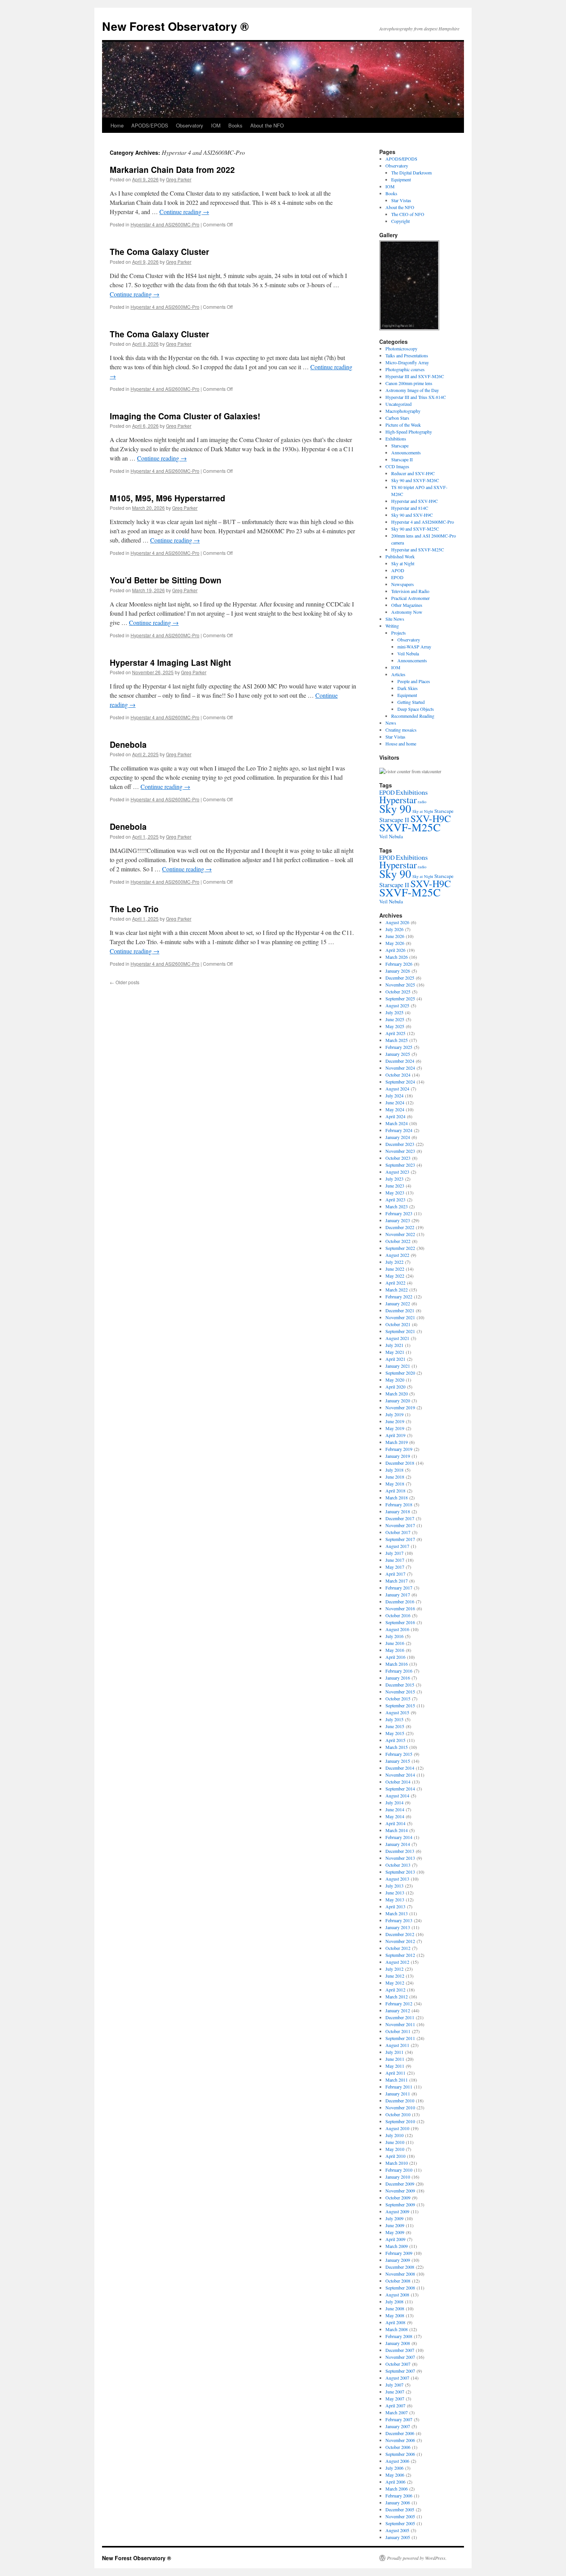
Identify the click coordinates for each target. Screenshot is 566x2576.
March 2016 (397, 1664)
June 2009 (395, 2225)
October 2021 (398, 1324)
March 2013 (397, 1913)
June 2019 (395, 1421)
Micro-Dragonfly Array (407, 362)
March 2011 (397, 2080)
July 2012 (394, 1969)
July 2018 (394, 1470)
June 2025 (395, 1019)
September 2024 (400, 1082)
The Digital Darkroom (411, 173)
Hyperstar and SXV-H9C (414, 501)
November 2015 (400, 1692)
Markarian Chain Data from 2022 (172, 169)
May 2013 (395, 1899)
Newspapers (403, 584)
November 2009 (400, 2191)
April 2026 (395, 950)
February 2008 (399, 2336)
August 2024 (397, 1089)
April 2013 (395, 1906)
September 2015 (400, 1705)
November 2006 (400, 2440)
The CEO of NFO (408, 214)
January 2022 (398, 1303)
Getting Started (411, 702)
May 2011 (395, 2066)
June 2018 (395, 1477)
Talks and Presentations (407, 355)
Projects (399, 633)
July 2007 (394, 2385)
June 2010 (395, 2142)
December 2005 (400, 2509)
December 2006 (400, 2433)
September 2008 (400, 2288)
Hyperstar (398, 800)
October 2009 (398, 2197)
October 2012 (398, 1948)
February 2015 (399, 1754)
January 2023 (398, 1220)
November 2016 (400, 1608)
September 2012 (400, 1955)
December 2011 (400, 2017)
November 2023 (400, 1151)
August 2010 (397, 2128)
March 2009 (397, 2246)
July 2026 (394, 929)
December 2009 (400, 2184)
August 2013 (397, 1879)
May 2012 (395, 1983)
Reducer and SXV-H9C (413, 473)
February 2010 (399, 2170)
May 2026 (395, 943)
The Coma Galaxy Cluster (159, 251)
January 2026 (398, 971)
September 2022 (400, 1248)
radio (422, 802)
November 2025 (400, 985)
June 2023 (395, 1186)
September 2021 (400, 1331)
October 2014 (398, 1782)
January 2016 (398, 1678)
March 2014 (397, 1830)
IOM (216, 125)
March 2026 (397, 957)
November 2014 (400, 1775)
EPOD (397, 577)
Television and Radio (410, 591)
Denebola (128, 744)
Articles (398, 674)
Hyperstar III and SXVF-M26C (415, 376)
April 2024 (395, 1116)
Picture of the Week (403, 425)
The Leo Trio (134, 909)
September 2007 (400, 2371)
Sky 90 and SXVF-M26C (415, 480)
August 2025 (397, 1005)
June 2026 (395, 936)
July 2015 (394, 1719)
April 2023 (395, 1199)
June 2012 (395, 1976)
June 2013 (395, 1893)
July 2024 (394, 1095)
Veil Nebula (408, 653)
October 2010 (398, 2114)
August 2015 (397, 1712)
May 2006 (395, 2475)
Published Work (400, 556)
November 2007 (400, 2357)
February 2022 (399, 1296)
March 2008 (397, 2329)
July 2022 (394, 1262)
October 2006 (398, 2447)
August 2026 (397, 922)
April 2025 (395, 1033)
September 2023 (400, 1165)
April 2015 (395, 1740)
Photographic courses (405, 369)
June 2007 (395, 2392)
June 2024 (395, 1102)
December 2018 (400, 1463)
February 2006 (399, 2496)
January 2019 (398, 1456)
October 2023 (398, 1158)
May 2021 (395, 1352)
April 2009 (395, 2239)
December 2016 (400, 1601)
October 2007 (398, 2364)
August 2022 (397, 1255)
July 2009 (394, 2218)
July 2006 (394, 2468)
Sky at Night (403, 563)
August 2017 (397, 1546)
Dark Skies (408, 688)
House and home (401, 744)
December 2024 (400, 1061)
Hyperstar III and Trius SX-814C (416, 397)
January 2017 (398, 1595)
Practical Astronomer (410, 598)
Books (235, 125)
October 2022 (398, 1241)
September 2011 (400, 2038)
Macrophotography (403, 411)
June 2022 (395, 1269)
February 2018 (399, 1504)
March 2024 (397, 1123)
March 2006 (397, 2489)
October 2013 (398, 1865)
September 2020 (400, 1373)
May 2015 (395, 1733)
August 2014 (397, 1795)
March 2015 (397, 1747)
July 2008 (394, 2301)
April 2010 (395, 2156)
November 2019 (400, 1407)
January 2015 (398, 1761)
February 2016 (399, 1671)
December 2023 (400, 1144)
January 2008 (398, 2343)
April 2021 (395, 1359)
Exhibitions (396, 439)
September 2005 (400, 2523)
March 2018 (397, 1497)
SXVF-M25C (410, 827)
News (391, 723)
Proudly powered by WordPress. (417, 2558)
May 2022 (395, 1276)
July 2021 (394, 1345)
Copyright (400, 221)
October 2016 (398, 1615)
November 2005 (400, 2516)
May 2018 (395, 1484)
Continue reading (184, 212)
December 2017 (400, 1518)
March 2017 (397, 1581)
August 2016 (397, 1629)
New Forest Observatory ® (175, 26)
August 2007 (397, 2378)
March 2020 (397, 1394)
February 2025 (399, 1047)
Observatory (190, 125)
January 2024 (398, 1137)
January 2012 (398, 2010)
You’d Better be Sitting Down (166, 580)
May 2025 (395, 1026)
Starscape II (402, 459)
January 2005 (398, 2537)
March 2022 (397, 1290)
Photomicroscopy (401, 348)
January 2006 (398, 2502)
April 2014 (395, 1823)
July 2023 (394, 1179)
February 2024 (399, 1130)
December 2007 (400, 2350)
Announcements (406, 452)
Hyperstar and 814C (410, 508)
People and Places (414, 681)
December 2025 (400, 978)
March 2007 (397, 2412)
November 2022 (400, 1234)
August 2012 (397, 1962)
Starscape (400, 446)
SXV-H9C (431, 818)
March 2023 (397, 1206)
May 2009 (395, 2232)
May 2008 (395, 2315)
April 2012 (395, 1990)
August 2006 (397, 2461)
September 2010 (400, 2121)
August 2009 (397, 2211)
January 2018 (398, 1511)
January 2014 (398, 1844)
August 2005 (397, 2530)
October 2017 (398, 1532)
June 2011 (395, 2059)
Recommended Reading (413, 716)
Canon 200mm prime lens (409, 383)
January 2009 (398, 2260)
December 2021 (400, 1310)
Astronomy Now (407, 612)
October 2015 (398, 1698)
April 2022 (395, 1283)
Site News (395, 619)
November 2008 (400, 2274)
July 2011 (394, 2052)
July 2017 (394, 1553)
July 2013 (394, 1886)
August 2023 (397, 1172)
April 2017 (395, 1574)
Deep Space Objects (416, 709)
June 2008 (395, 2308)
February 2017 (399, 1588)
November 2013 (400, 1858)
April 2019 (395, 1435)
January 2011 (398, 2094)
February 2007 (399, 2419)
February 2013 (399, 1920)
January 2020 (398, 1400)
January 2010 (398, 2177)
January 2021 (398, 1366)
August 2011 (397, 2045)
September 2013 (400, 1872)
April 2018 (395, 1491)
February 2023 (399, 1213)
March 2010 (397, 2163)
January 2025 (398, 1054)
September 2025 (400, 998)
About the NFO (267, 125)
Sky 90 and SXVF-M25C (415, 529)
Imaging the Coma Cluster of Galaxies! (185, 416)
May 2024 (395, 1109)
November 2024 (400, 1068)
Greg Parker (179, 179)
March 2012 (397, 1996)
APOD (398, 570)
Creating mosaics (401, 730)
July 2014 (394, 1802)
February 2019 (399, 1449)
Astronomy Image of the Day (412, 390)
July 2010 (394, 2135)
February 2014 (399, 1837)
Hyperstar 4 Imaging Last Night (170, 662)
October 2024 (398, 1075)
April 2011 (395, 2073)
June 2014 (395, 1809)
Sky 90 (395, 808)
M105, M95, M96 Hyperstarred (167, 498)
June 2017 (395, 1560)
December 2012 (400, 1934)
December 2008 (400, 2267)
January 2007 (398, 2426)
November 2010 (400, 2107)
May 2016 (395, 1650)
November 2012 (400, 1941)
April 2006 (395, 2482)
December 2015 (400, 1685)
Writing (392, 626)
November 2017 (400, 1525)
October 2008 (398, 2281)
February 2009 (399, 2253)
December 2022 (400, 1227)
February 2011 (399, 2087)
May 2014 (395, 1816)
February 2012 (399, 2003)
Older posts (125, 982)
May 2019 (395, 1428)
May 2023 (395, 1193)
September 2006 (400, 2454)
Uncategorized (399, 404)
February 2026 (399, 964)
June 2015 (395, 1726)
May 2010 (395, 2149)
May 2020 (395, 1380)
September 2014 (400, 1789)
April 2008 (395, 2322)
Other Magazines (407, 605)
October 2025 (398, 992)
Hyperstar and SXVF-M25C (418, 549)
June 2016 (395, 1643)
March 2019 (397, 1442)
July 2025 (394, 1012)
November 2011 (400, 2024)
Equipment (401, 179)
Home (117, 125)
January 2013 (398, 1927)
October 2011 (398, 2031)
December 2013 (400, 1851)
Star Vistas (401, 200)
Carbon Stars (397, 418)
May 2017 (395, 1567)
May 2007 (395, 2398)
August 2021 (397, 1338)
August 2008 (397, 2295)
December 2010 (400, 2100)
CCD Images (397, 466)
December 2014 (400, 1768)
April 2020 (395, 1387)
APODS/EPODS (150, 125)
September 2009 (400, 2204)
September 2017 (400, 1539)
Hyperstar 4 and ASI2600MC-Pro (165, 224)
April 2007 (395, 2405)
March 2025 (397, 1040)
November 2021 (400, 1317)
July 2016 (394, 1636)
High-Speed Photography (409, 432)
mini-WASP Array (414, 647)
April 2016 (395, 1657)
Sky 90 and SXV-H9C (412, 515)
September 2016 (400, 1622)
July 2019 (394, 1414)
